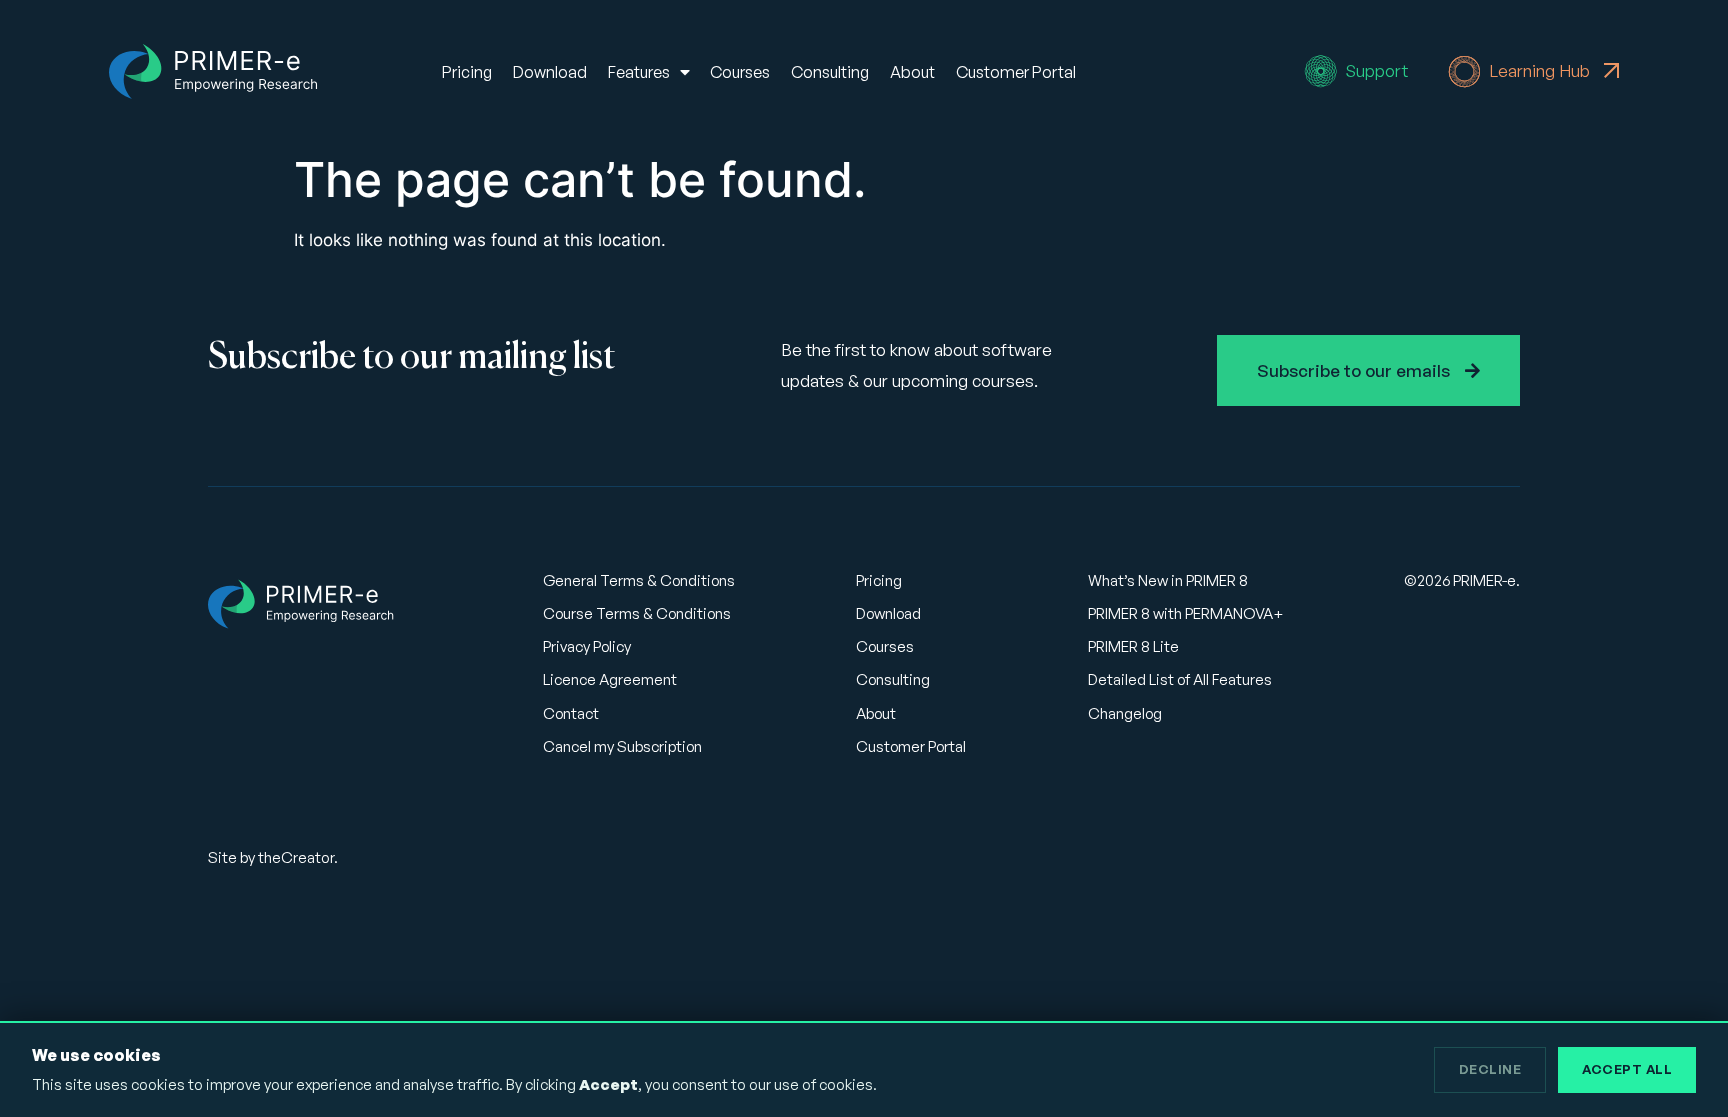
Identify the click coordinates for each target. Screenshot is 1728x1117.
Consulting (830, 72)
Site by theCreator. (273, 857)
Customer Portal (1016, 72)
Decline (1490, 1069)
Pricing (467, 72)
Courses (740, 72)
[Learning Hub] (1464, 71)
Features (639, 72)
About (912, 72)
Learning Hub (1541, 70)
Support (1376, 70)
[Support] (1320, 71)
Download (550, 72)
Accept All (1627, 1069)
